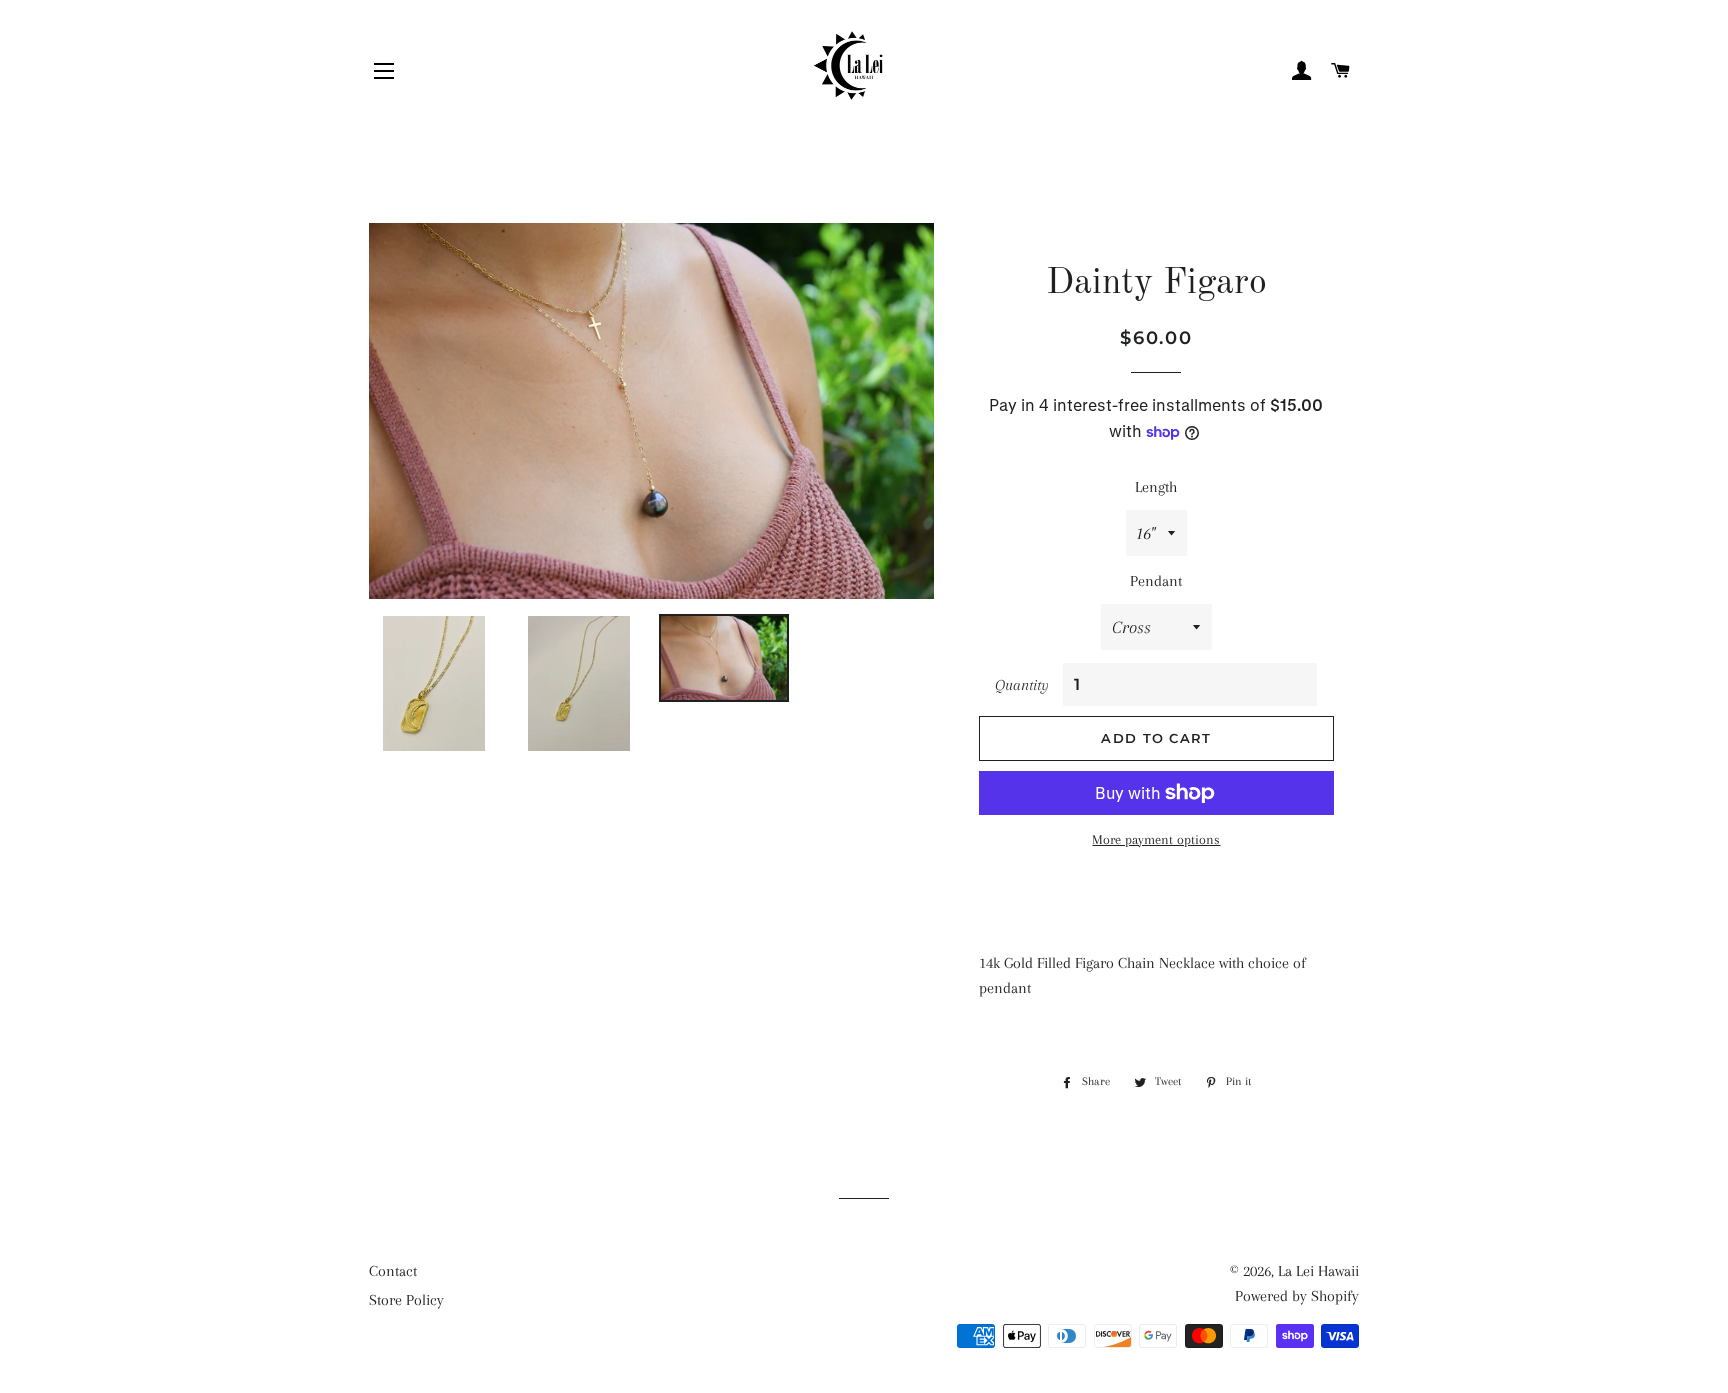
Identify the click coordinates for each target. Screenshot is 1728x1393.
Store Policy (406, 1300)
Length (1156, 487)
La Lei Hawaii (1318, 1271)
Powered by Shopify (1297, 1296)
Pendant (1156, 581)
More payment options (1156, 839)
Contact (393, 1271)
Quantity (1022, 685)
